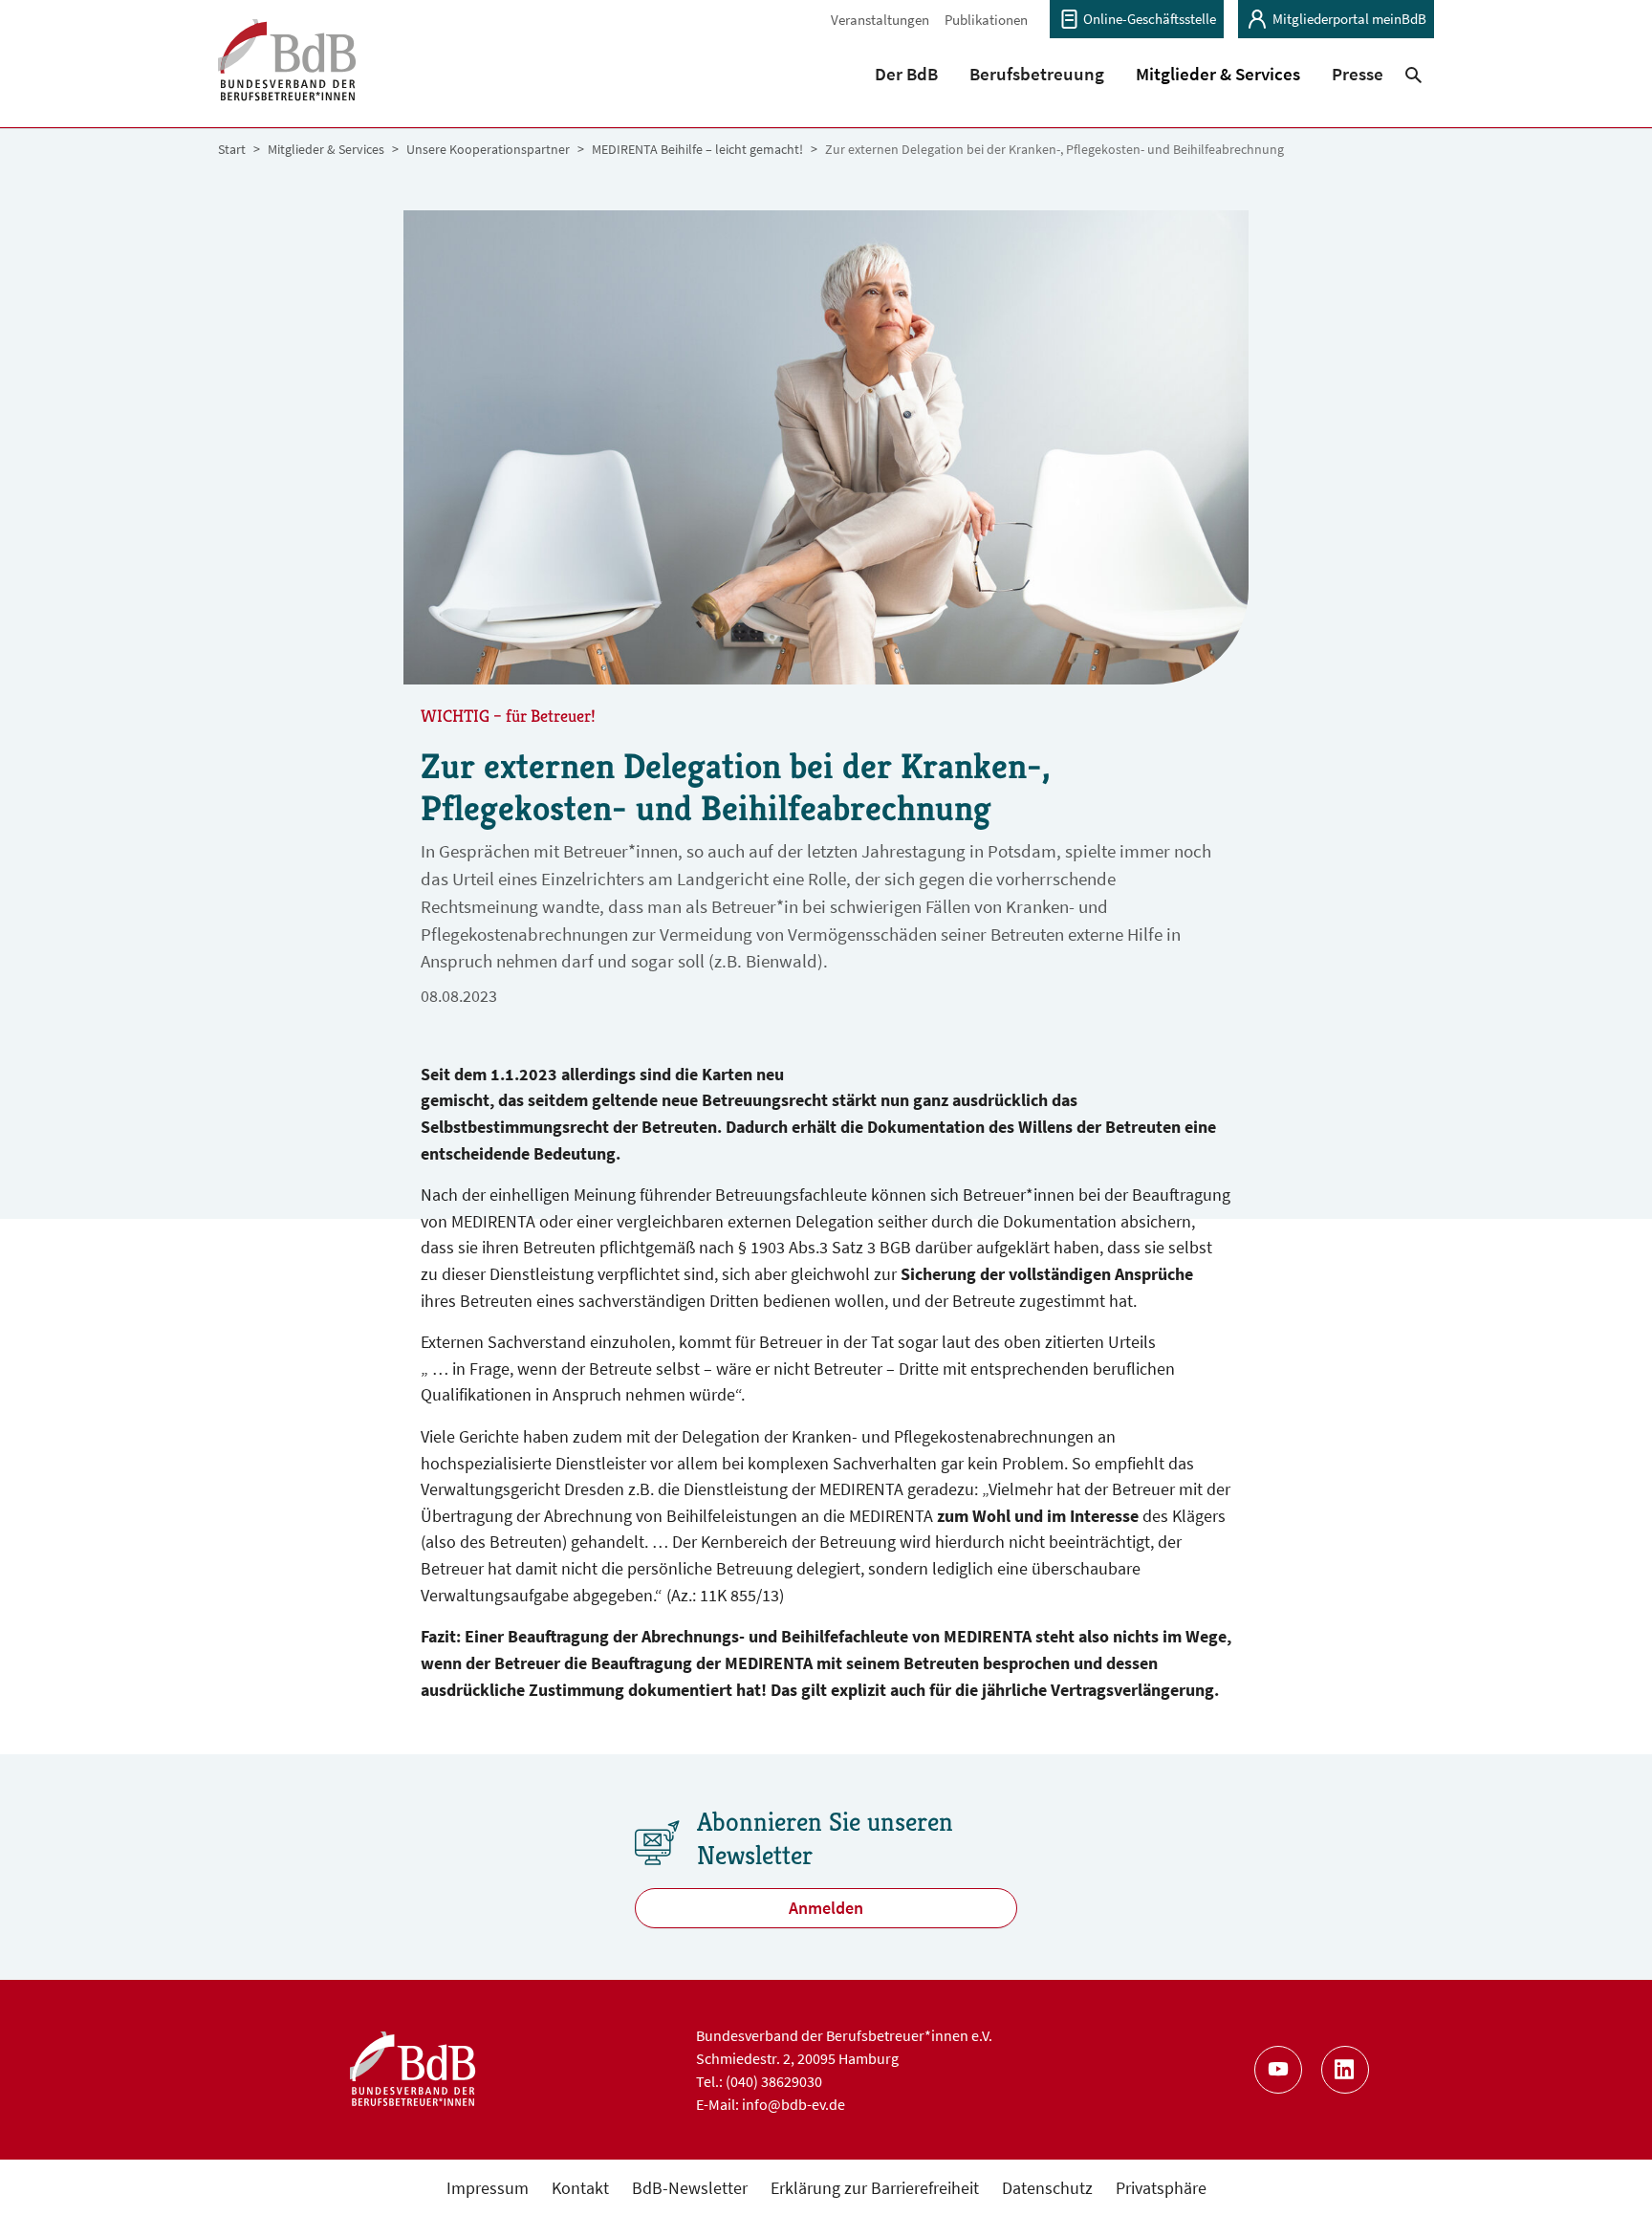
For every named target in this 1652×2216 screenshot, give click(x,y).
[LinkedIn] (1345, 2070)
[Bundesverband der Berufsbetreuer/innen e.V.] (287, 72)
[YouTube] (1278, 2070)
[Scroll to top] (1607, 2171)
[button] (907, 74)
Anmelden (826, 1908)
